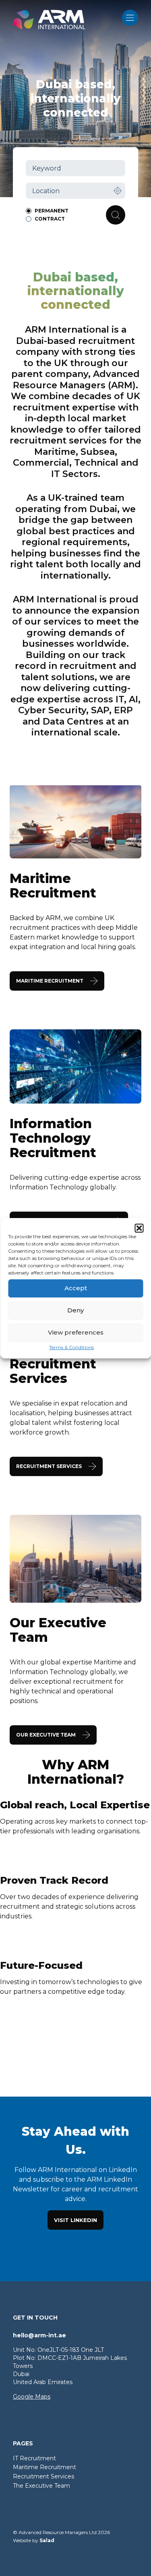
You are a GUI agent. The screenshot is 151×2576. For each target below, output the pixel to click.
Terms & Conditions (71, 1347)
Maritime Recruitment (44, 2467)
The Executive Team (41, 2486)
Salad (47, 2540)
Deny (75, 1310)
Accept (76, 1288)
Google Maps (32, 2397)
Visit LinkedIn (75, 2220)
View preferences (76, 1332)
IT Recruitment (34, 2458)
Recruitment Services (43, 2476)
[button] (139, 1228)
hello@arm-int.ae (39, 2335)
